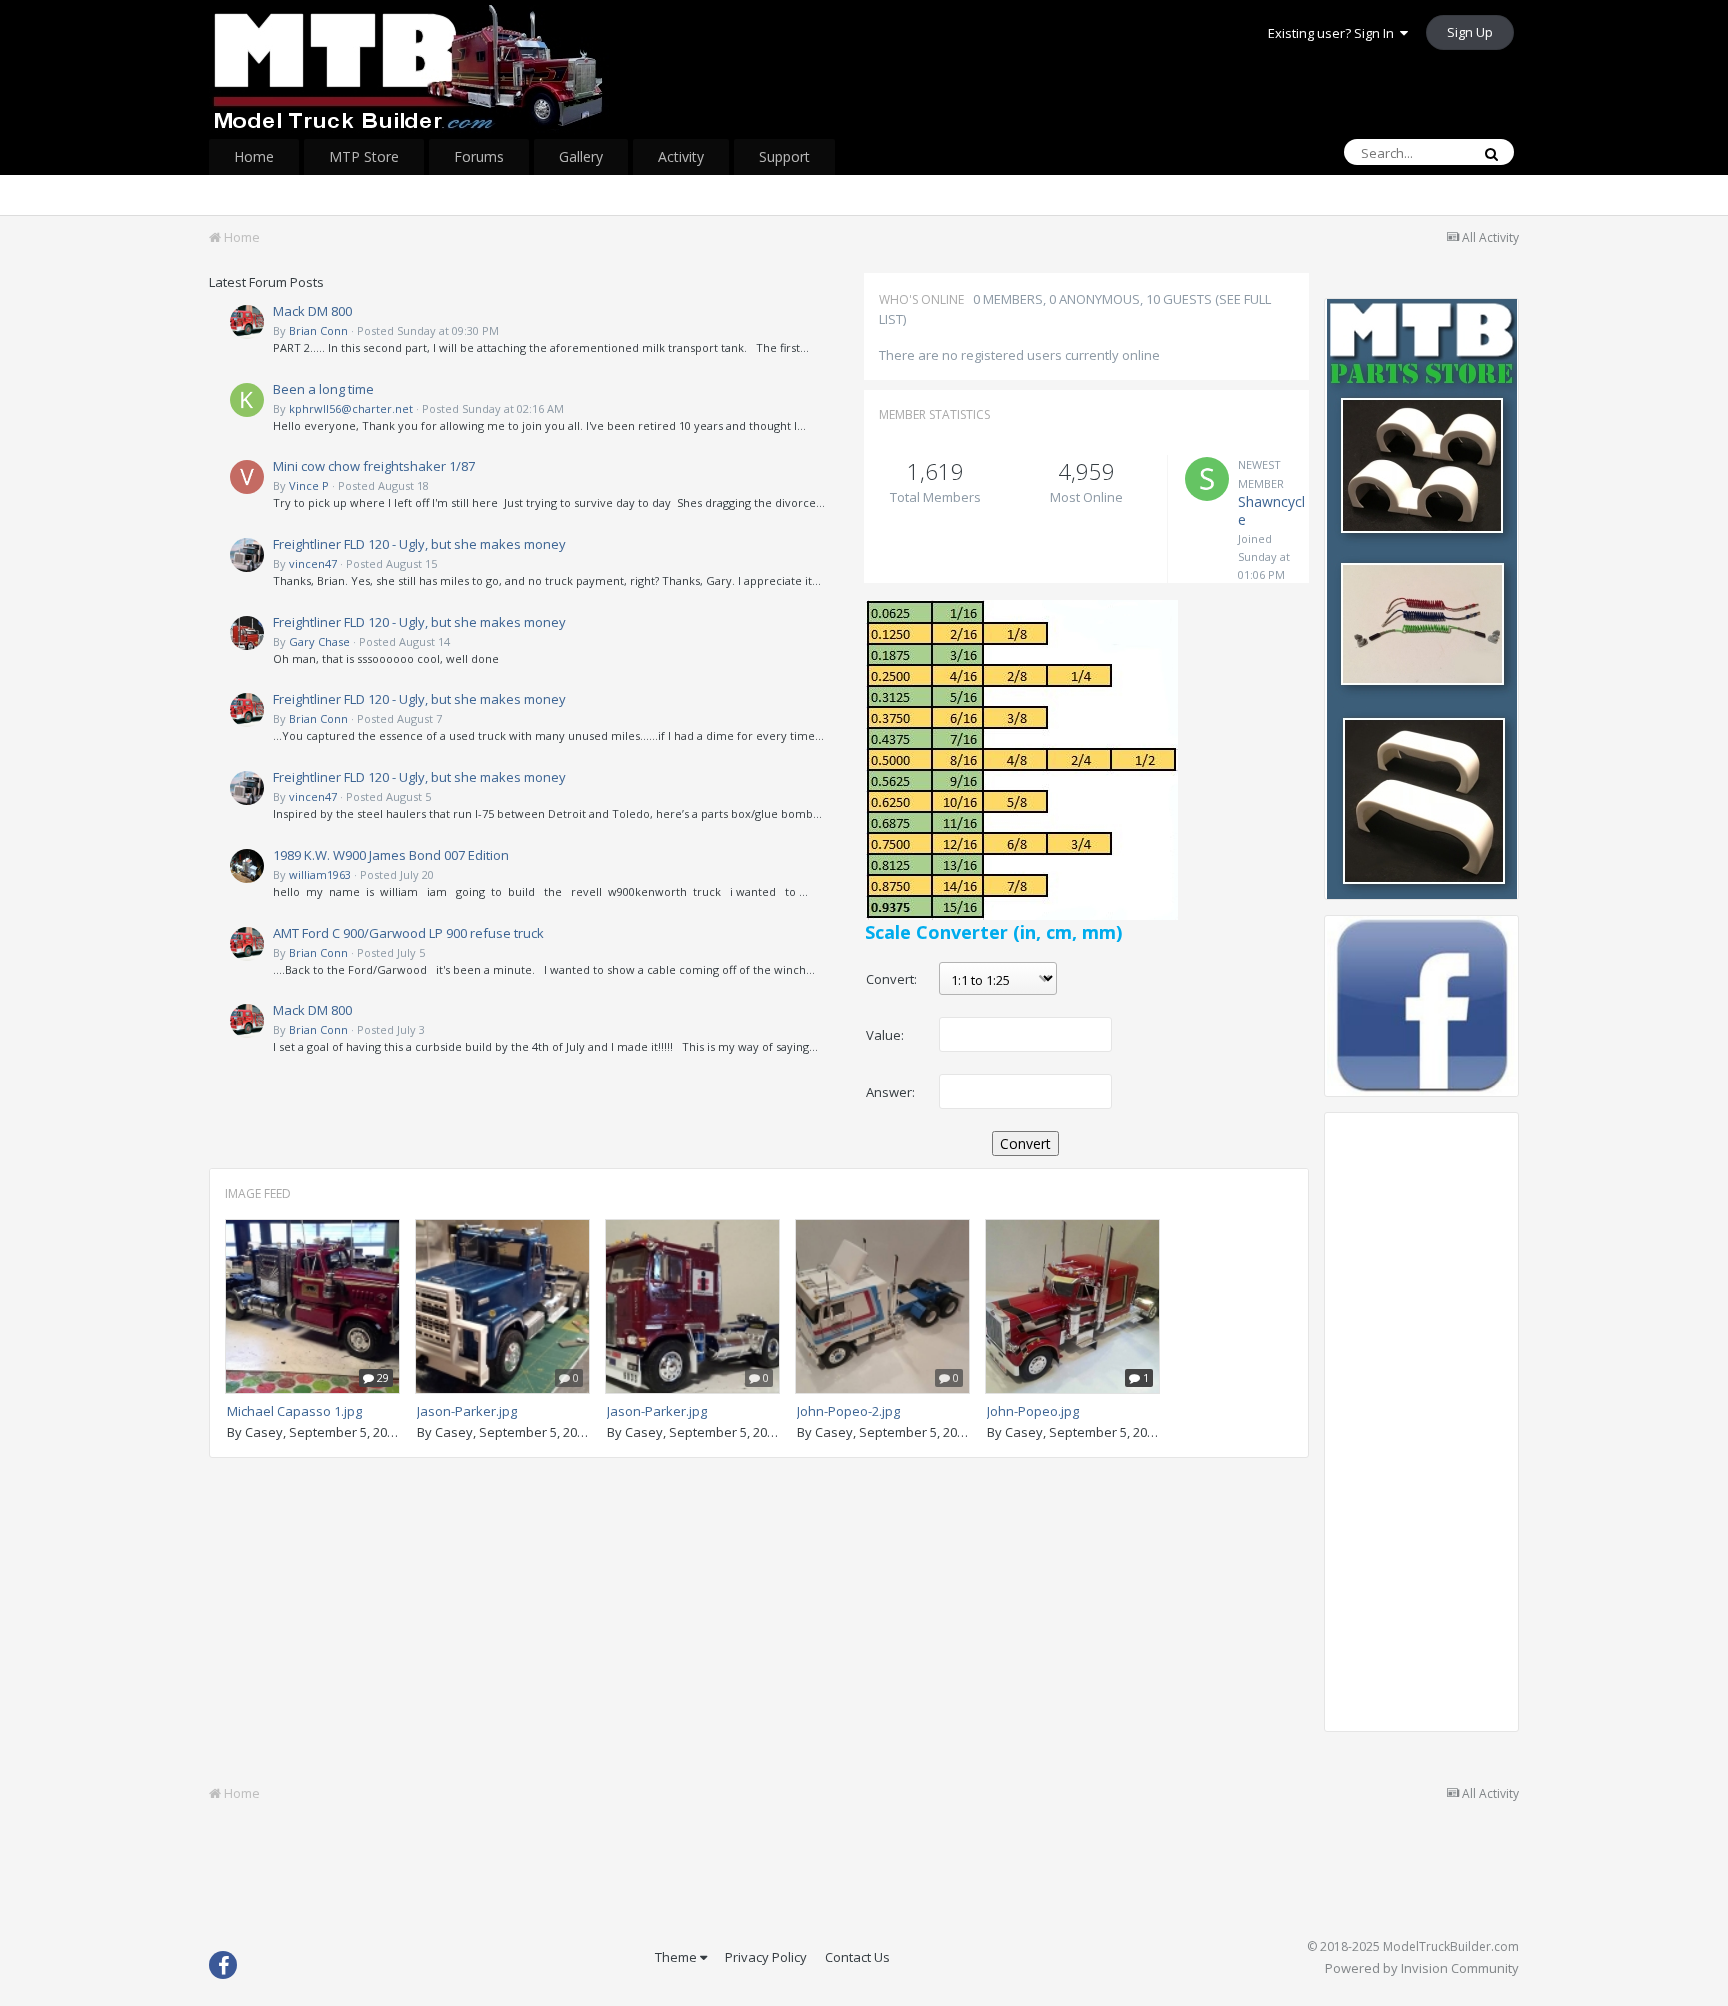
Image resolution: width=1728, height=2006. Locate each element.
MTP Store (364, 156)
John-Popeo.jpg (1033, 1411)
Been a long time (323, 389)
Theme (677, 1957)
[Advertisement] (1421, 1431)
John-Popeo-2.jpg (848, 1411)
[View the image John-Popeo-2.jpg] (882, 1306)
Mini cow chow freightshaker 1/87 (374, 466)
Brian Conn (318, 330)
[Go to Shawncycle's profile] (1207, 479)
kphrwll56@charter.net (351, 408)
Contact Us (857, 1957)
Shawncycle (1271, 510)
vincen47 (313, 563)
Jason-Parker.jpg (467, 1411)
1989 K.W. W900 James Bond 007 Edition (391, 855)
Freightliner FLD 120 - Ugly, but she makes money (419, 544)
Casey (264, 1432)
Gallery (581, 156)
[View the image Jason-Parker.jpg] (502, 1306)
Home (254, 156)
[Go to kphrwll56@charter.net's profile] (247, 400)
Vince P (309, 485)
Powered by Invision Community (1422, 1968)
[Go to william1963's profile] (247, 866)
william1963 (320, 874)
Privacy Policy (766, 1957)
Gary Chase (319, 641)
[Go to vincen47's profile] (247, 555)
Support (784, 156)
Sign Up (1470, 32)
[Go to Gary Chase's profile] (247, 633)
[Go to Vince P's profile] (247, 477)
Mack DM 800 (312, 311)
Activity (681, 156)
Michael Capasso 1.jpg (294, 1411)
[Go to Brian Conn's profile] (247, 322)
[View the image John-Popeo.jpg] (1072, 1306)
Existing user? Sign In (1334, 33)
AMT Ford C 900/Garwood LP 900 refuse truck (408, 933)
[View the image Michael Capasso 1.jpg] (312, 1306)
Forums (479, 156)
